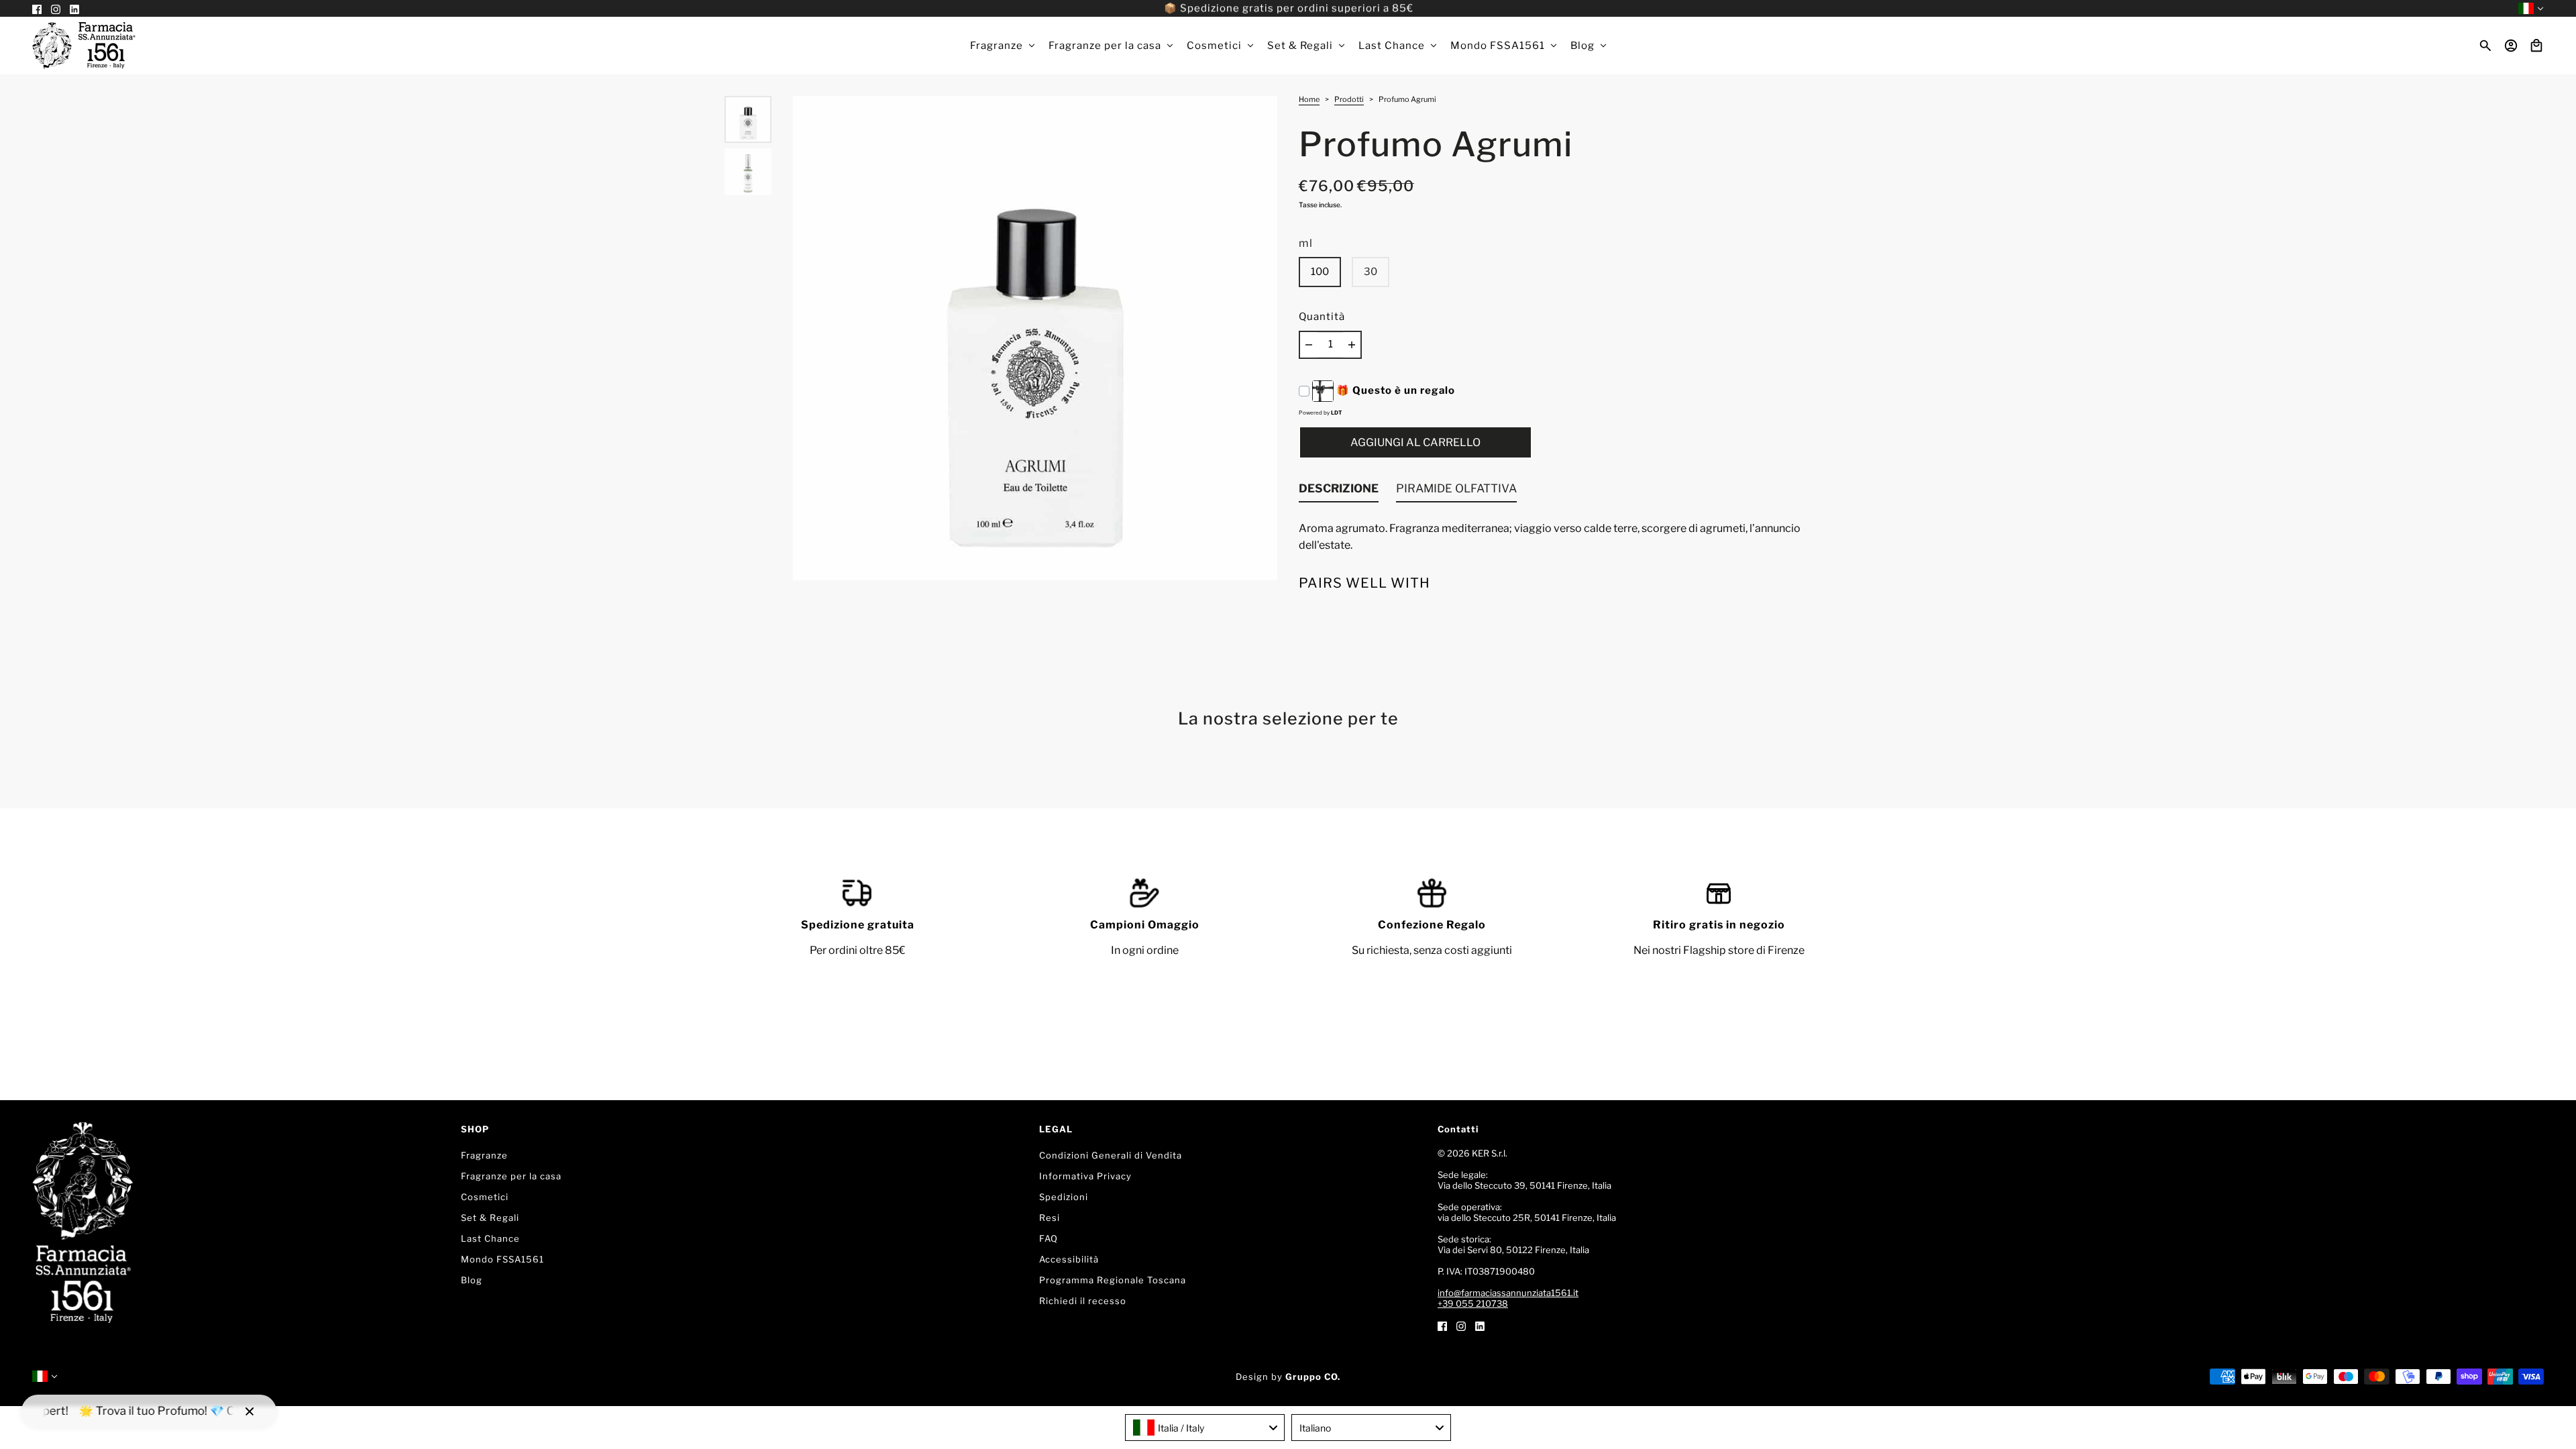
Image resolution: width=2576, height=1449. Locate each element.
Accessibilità (1069, 1259)
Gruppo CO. (1313, 1377)
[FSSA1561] (84, 46)
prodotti (1349, 100)
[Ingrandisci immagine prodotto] (1035, 338)
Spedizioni (1064, 1197)
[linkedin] (1480, 1325)
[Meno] (1309, 345)
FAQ (1049, 1238)
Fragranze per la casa (511, 1176)
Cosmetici (485, 1197)
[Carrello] (2536, 46)
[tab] (1339, 492)
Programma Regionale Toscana (1113, 1280)
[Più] (1352, 345)
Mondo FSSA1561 (502, 1259)
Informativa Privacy (1085, 1176)
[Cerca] (2485, 46)
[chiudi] (250, 1411)
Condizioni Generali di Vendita (1111, 1155)
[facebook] (1442, 1325)
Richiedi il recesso (1083, 1301)
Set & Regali (490, 1218)
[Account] (2511, 46)
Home (1309, 100)
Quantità (1322, 317)
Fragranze (484, 1155)
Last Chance (490, 1238)
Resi (1050, 1218)
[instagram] (1461, 1325)
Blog (472, 1280)
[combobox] (1205, 1428)
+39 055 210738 (1473, 1303)
